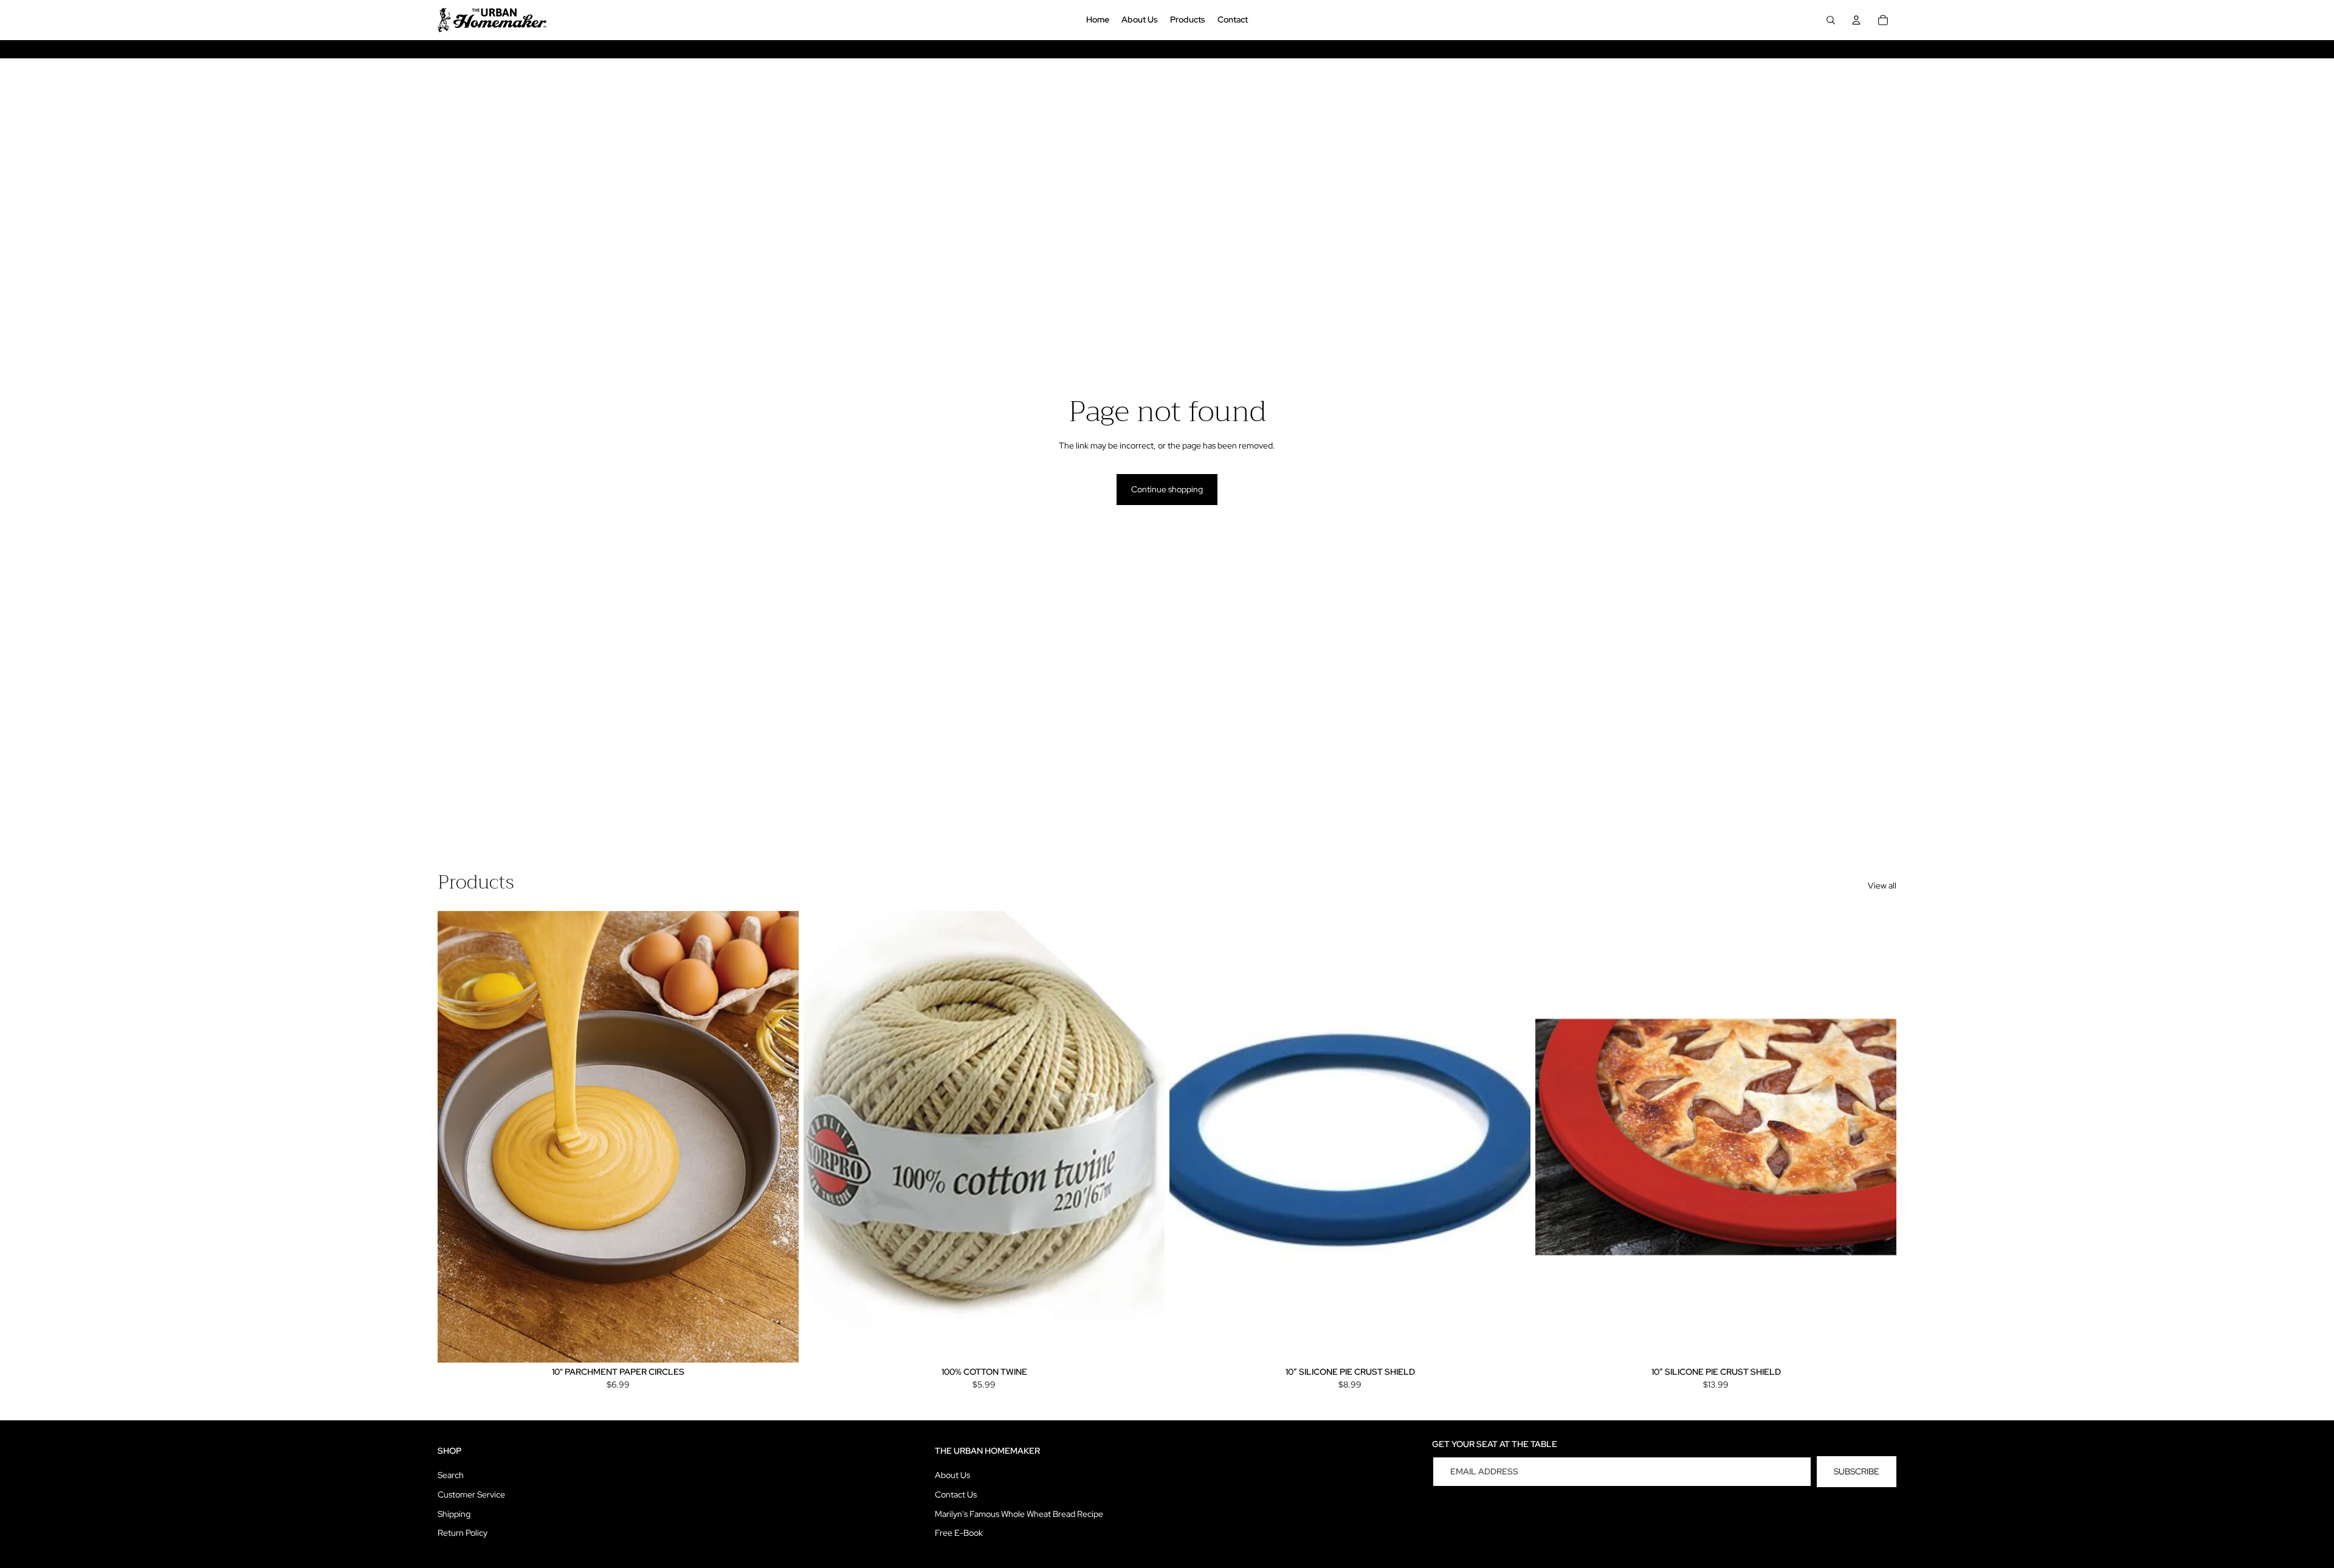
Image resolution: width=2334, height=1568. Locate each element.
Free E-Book (959, 1533)
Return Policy (463, 1533)
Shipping (454, 1514)
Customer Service (471, 1494)
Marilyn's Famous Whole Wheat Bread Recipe (1019, 1514)
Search (451, 1475)
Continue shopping (1167, 489)
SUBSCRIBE (1857, 1471)
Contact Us (956, 1494)
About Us (952, 1475)
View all (1882, 885)
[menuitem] (1098, 20)
